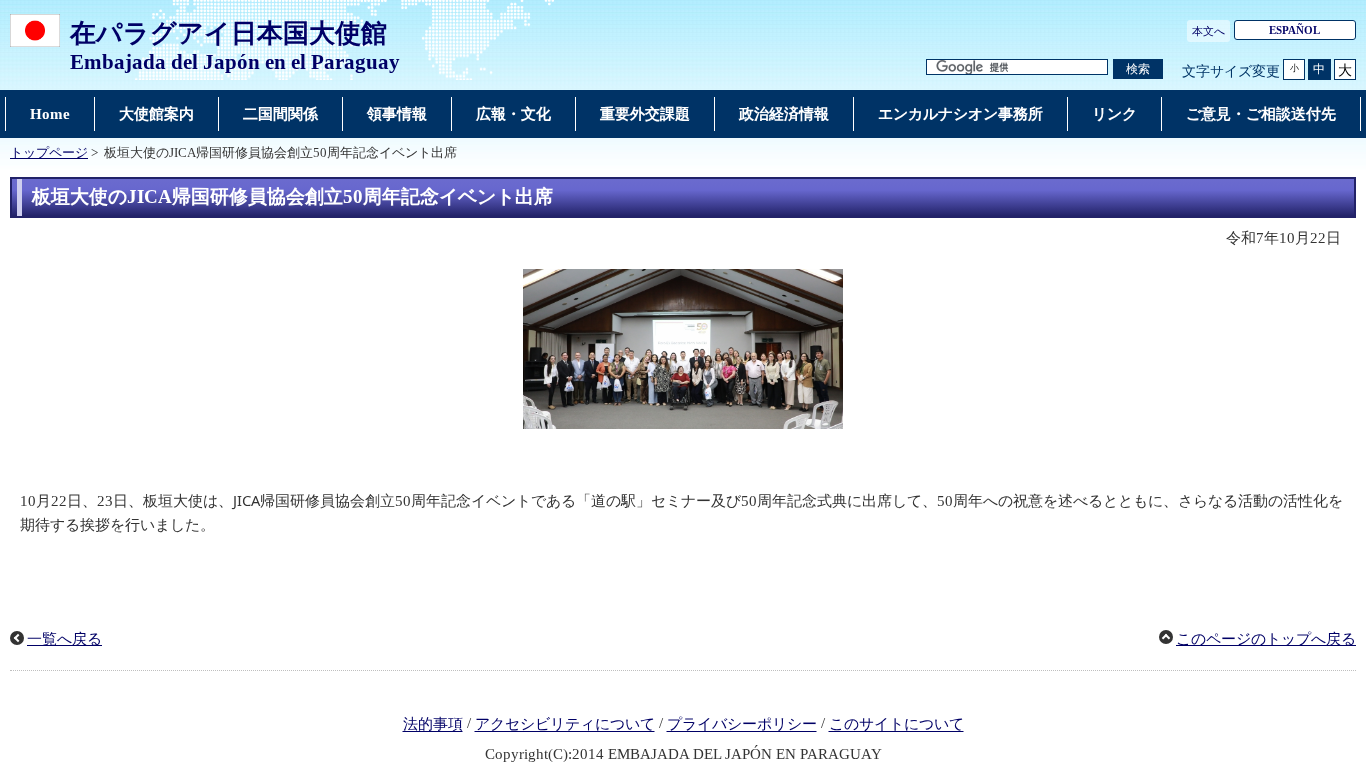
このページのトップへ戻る (1266, 639)
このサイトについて (896, 725)
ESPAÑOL (1294, 30)
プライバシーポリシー (742, 725)
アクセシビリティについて (565, 725)
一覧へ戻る (64, 639)
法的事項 (433, 725)
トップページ (49, 153)
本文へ (1208, 31)
